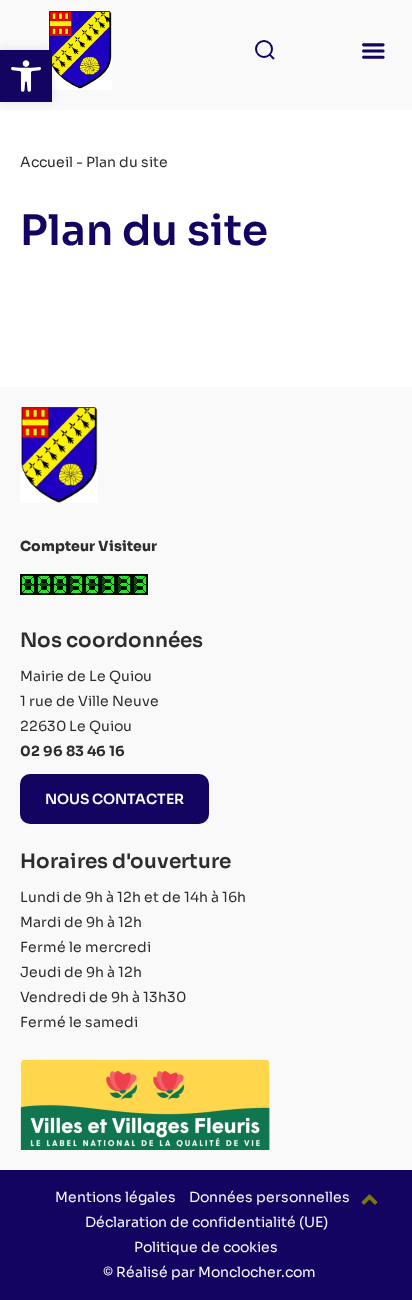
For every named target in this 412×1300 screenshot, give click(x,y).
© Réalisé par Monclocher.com (209, 1272)
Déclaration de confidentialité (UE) (206, 1222)
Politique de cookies (206, 1247)
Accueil (46, 162)
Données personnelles (269, 1197)
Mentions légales (115, 1197)
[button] (26, 76)
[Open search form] (259, 50)
